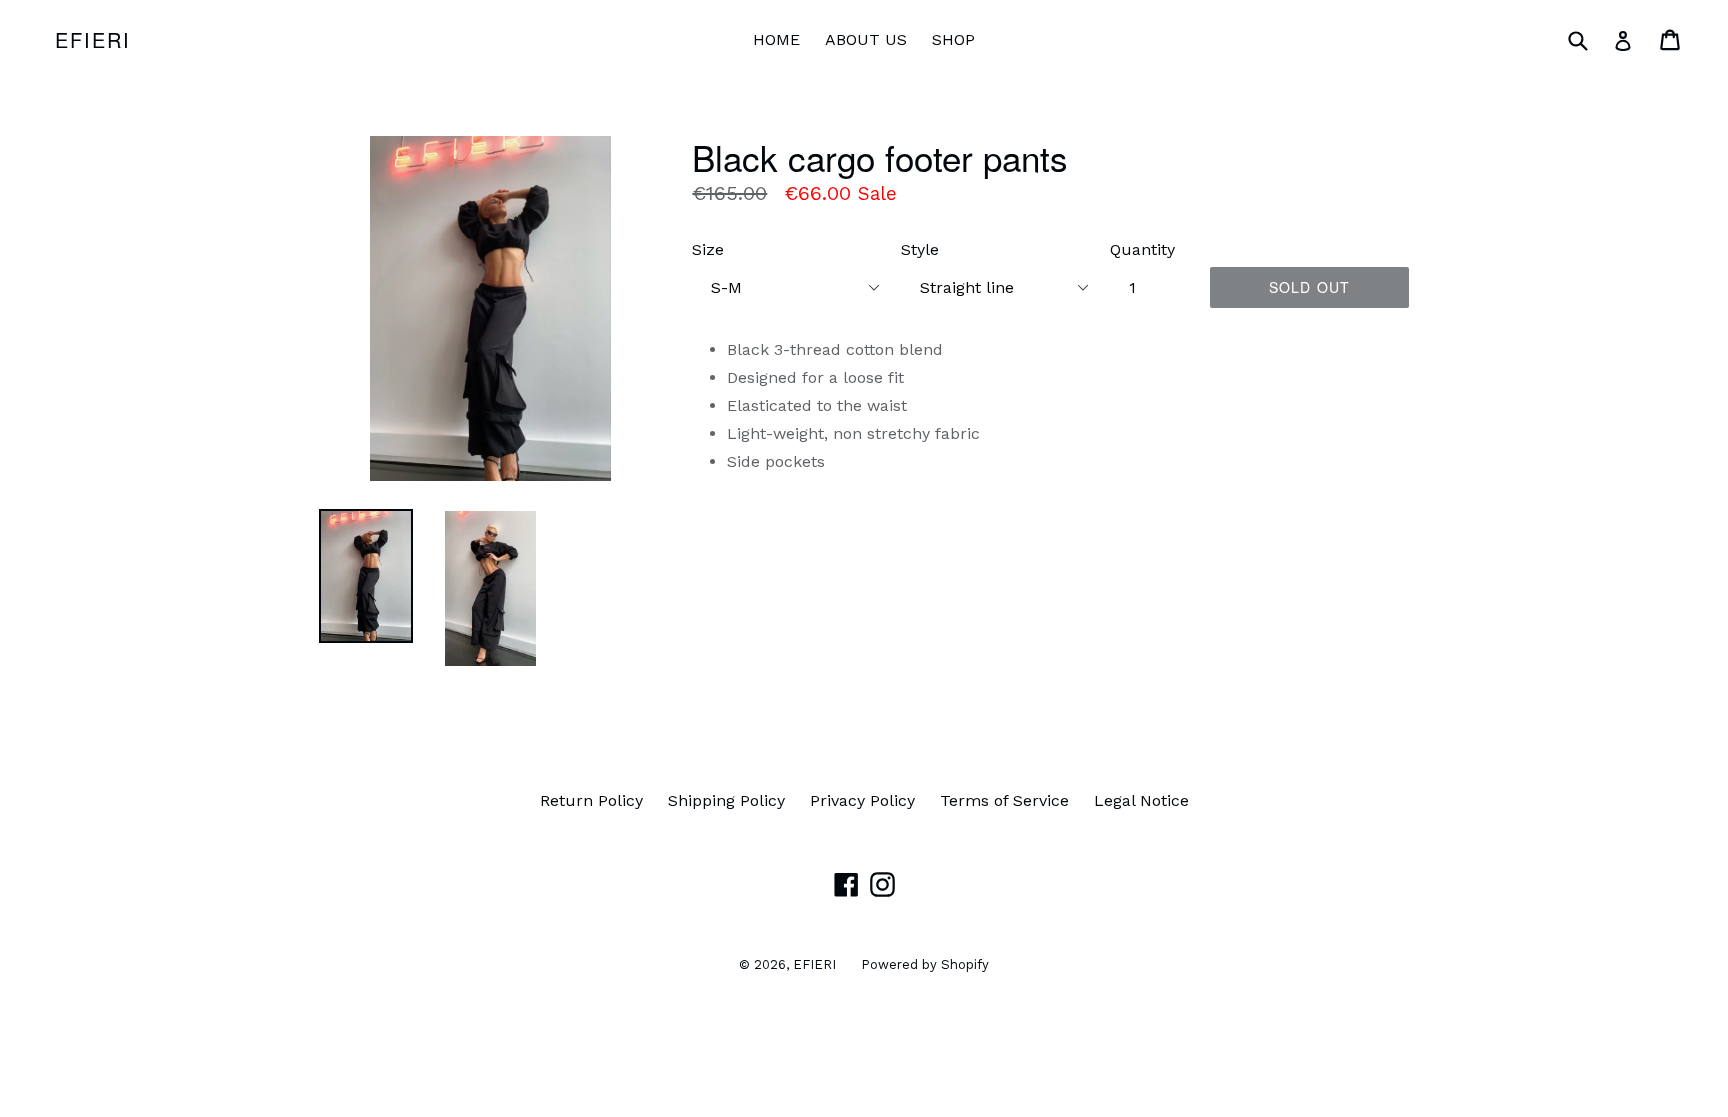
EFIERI (93, 40)
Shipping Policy (726, 800)
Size (708, 249)
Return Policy (591, 800)
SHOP (953, 39)
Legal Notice (1141, 800)
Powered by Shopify (925, 964)
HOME (776, 39)
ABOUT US (866, 39)
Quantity (1142, 249)
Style (920, 249)
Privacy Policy (862, 800)
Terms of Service (1004, 800)
